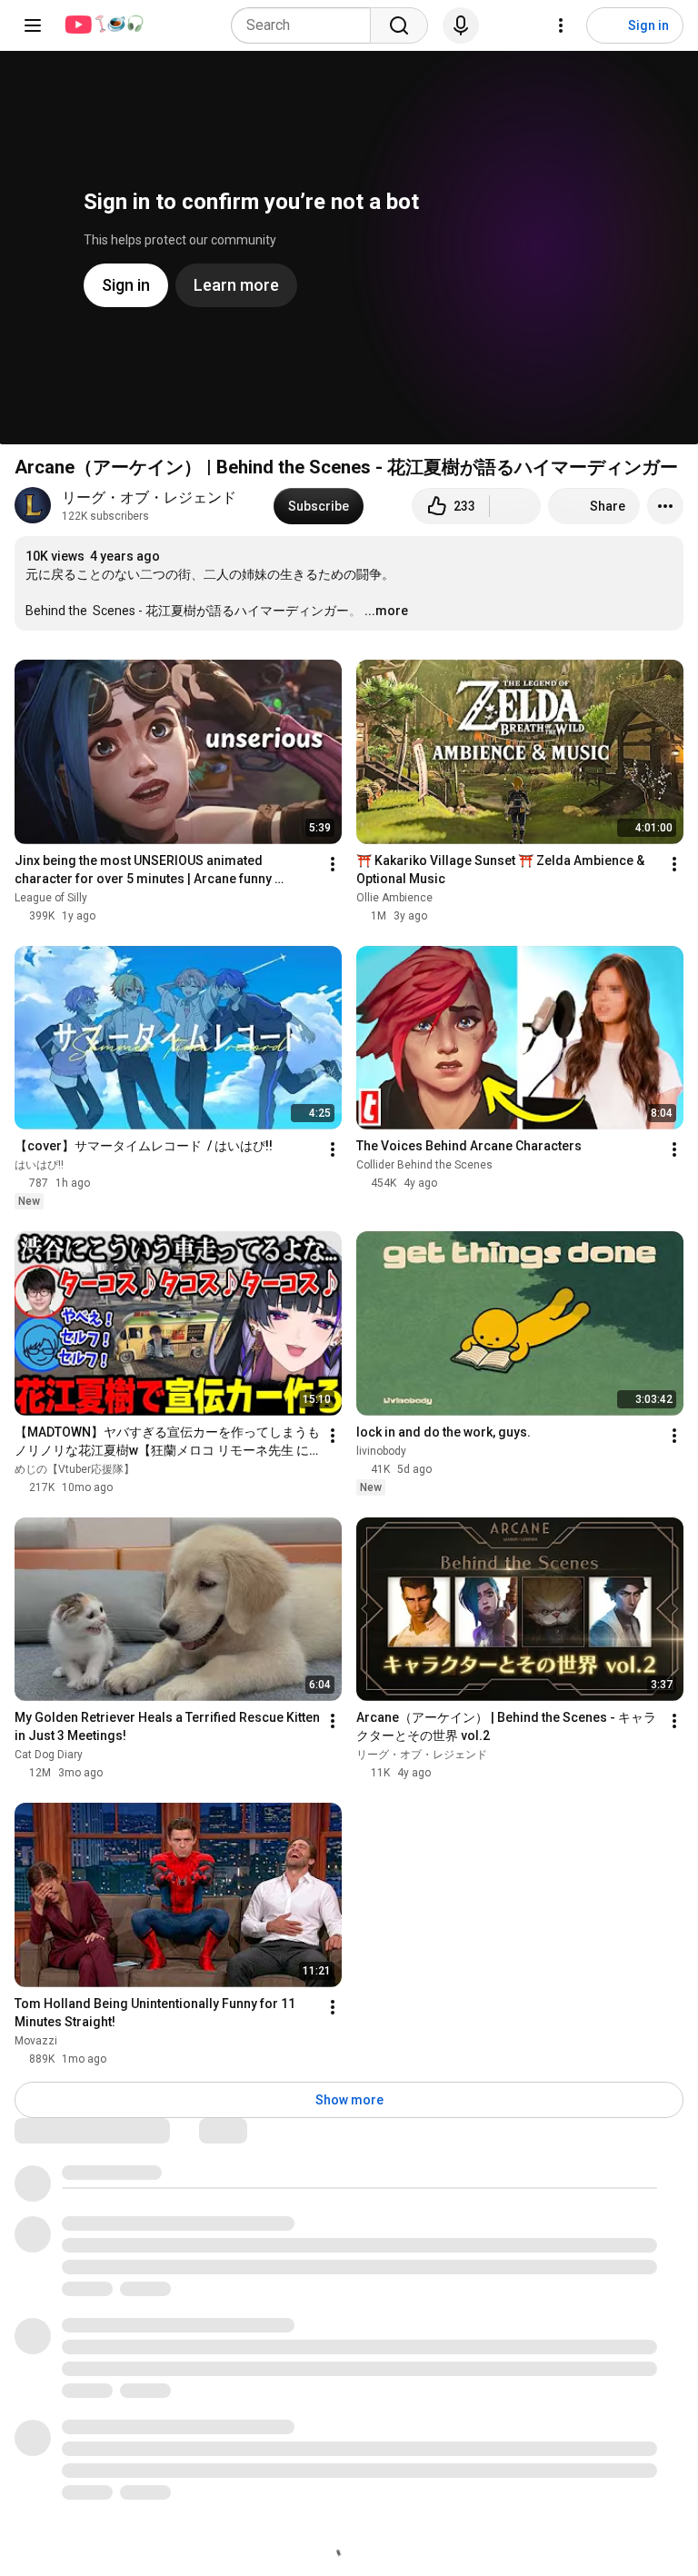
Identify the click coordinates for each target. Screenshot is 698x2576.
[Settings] (561, 25)
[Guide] (33, 25)
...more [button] (386, 611)
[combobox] (306, 25)
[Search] (399, 25)
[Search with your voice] (461, 25)
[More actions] (665, 506)
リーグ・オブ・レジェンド (149, 497)
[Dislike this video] (515, 506)
